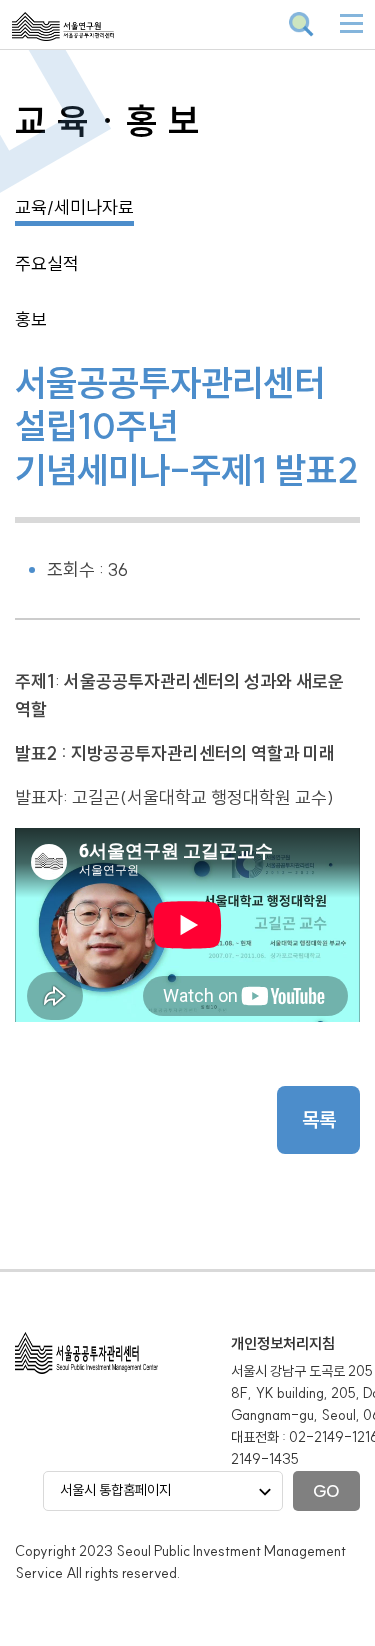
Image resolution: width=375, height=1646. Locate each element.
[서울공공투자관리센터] (110, 40)
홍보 (31, 319)
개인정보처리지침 (283, 1343)
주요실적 (47, 263)
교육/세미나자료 (74, 207)
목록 (319, 1119)
